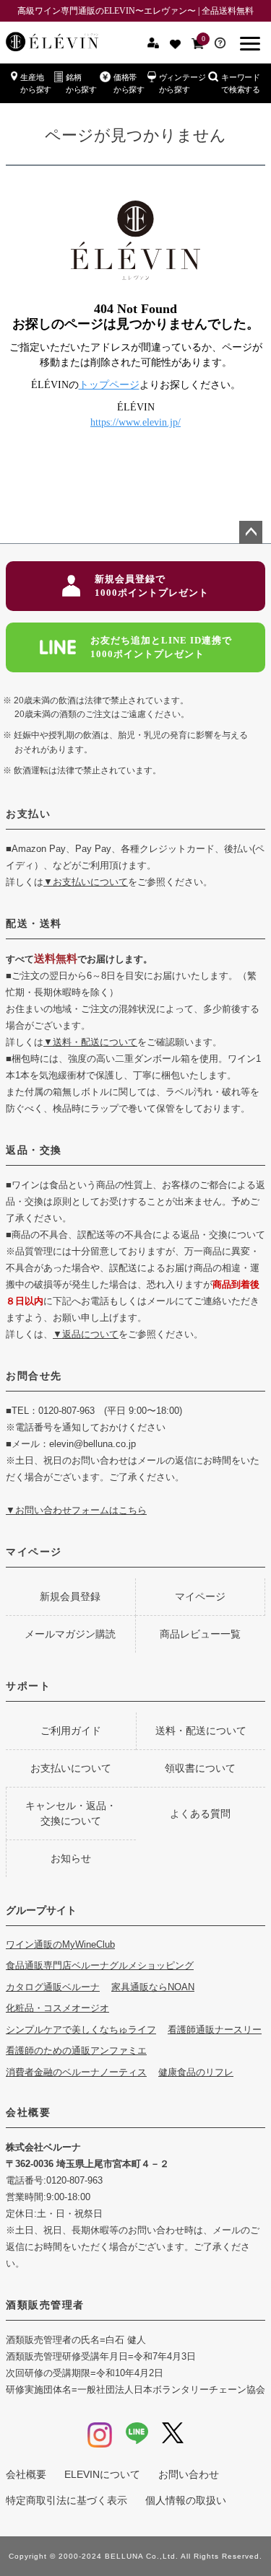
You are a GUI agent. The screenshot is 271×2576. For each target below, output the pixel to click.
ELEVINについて (102, 2474)
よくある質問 (200, 1814)
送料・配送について (201, 1731)
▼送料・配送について (90, 1042)
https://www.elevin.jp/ (135, 422)
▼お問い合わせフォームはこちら (76, 1510)
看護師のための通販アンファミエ (76, 2050)
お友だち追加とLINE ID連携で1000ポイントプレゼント (161, 647)
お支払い (28, 814)
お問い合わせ (189, 2474)
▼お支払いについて (86, 882)
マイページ (34, 1552)
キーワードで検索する (241, 83)
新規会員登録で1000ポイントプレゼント (152, 586)
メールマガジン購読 (70, 1634)
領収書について (200, 1768)
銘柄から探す (81, 83)
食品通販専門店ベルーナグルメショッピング (100, 1965)
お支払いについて (71, 1768)
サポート (28, 1686)
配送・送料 (34, 923)
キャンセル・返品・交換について (71, 1813)
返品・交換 (34, 1150)
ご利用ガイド (71, 1731)
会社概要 (28, 2112)
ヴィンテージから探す (182, 83)
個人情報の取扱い (186, 2500)
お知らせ (71, 1858)
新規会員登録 (70, 1596)
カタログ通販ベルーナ (53, 1987)
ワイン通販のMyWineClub (60, 1944)
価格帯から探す (129, 83)
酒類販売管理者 (45, 2305)
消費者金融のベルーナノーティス (76, 2072)
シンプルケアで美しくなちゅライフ (81, 2030)
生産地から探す (36, 83)
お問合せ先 (34, 1376)
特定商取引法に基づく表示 (66, 2500)
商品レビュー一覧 (200, 1634)
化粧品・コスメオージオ (57, 2008)
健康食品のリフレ (196, 2072)
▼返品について (86, 1334)
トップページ (109, 385)
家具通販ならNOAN (153, 1987)
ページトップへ (251, 532)
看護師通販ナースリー (215, 2030)
